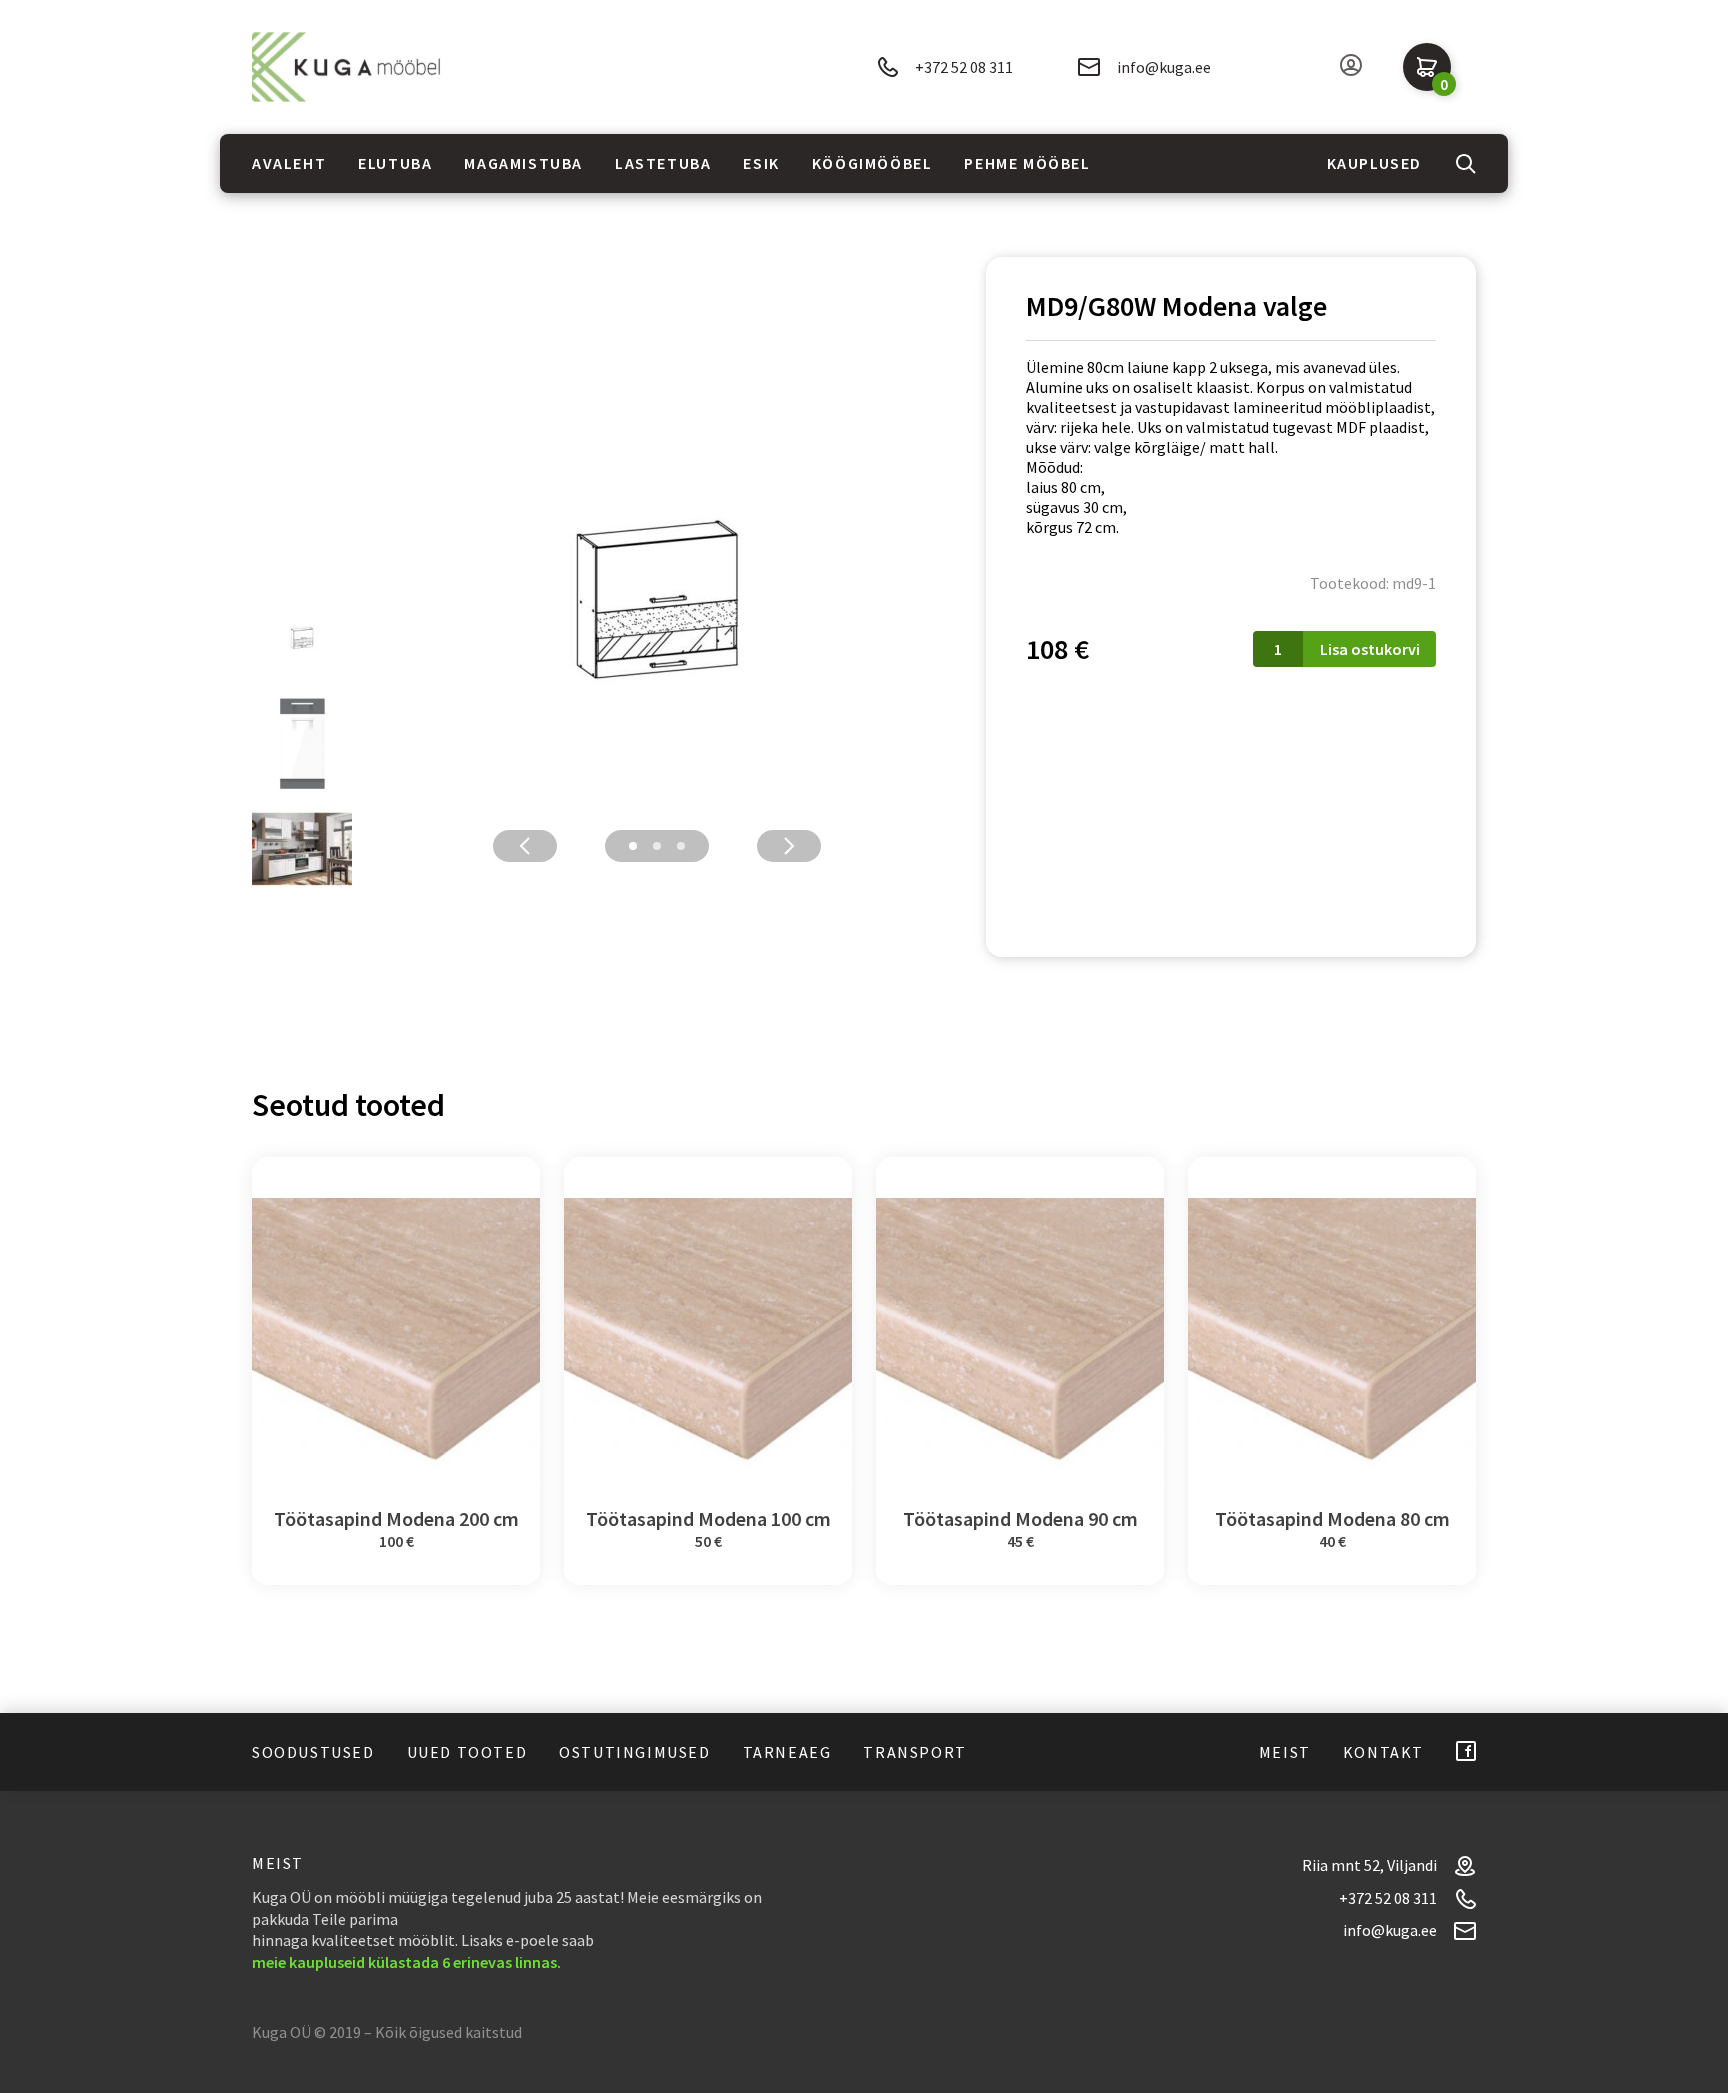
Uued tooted (467, 1752)
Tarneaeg (787, 1752)
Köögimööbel (872, 163)
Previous (525, 846)
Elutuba (395, 163)
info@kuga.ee (1164, 67)
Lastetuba (663, 163)
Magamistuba (523, 163)
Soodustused (313, 1752)
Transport (914, 1752)
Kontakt (1383, 1752)
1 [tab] (633, 846)
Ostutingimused (634, 1752)
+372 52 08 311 (964, 67)
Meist (1285, 1752)
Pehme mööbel (1027, 163)
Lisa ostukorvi (1370, 649)
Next (789, 846)
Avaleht (289, 163)
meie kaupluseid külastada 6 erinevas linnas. (406, 1962)
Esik (761, 163)
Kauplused (1374, 163)
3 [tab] (681, 846)
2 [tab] (657, 846)
